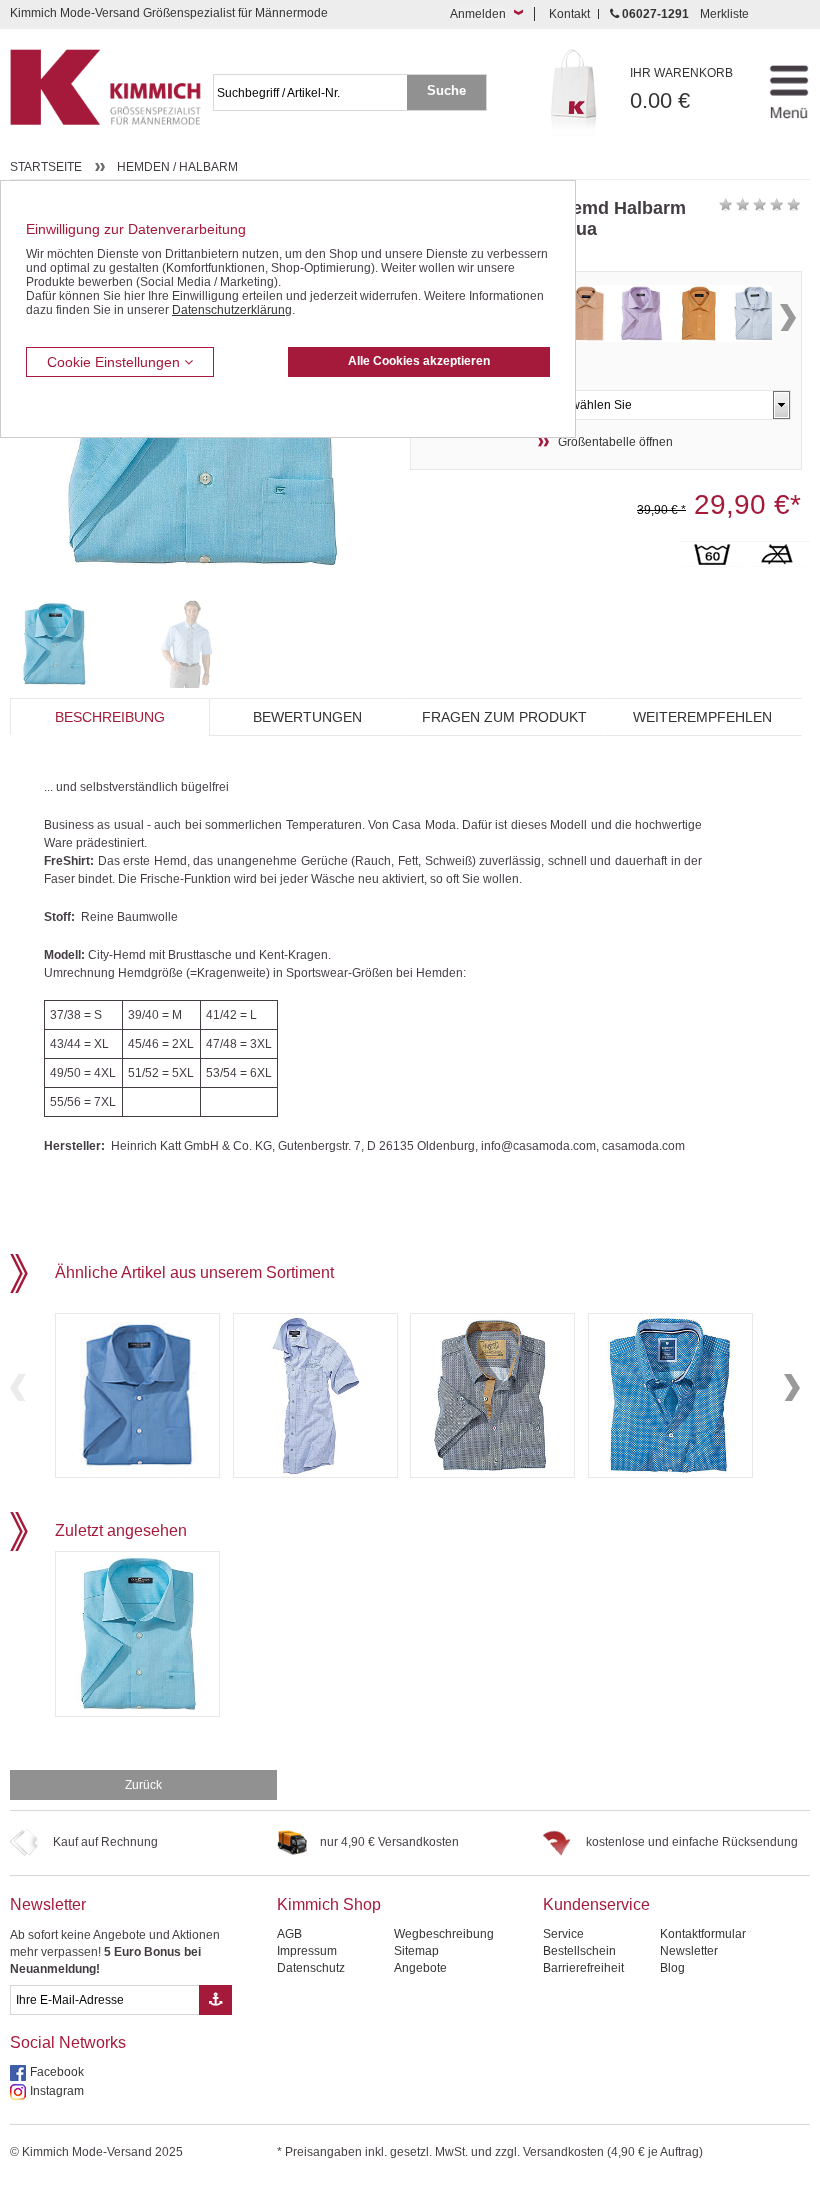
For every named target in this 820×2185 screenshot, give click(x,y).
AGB (289, 1934)
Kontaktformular (703, 1934)
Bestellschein (579, 1951)
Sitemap (416, 1951)
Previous (18, 1387)
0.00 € (681, 89)
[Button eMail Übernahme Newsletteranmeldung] (215, 2000)
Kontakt (569, 14)
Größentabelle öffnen (615, 442)
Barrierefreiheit (583, 1968)
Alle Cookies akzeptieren (419, 361)
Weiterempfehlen (702, 717)
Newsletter (48, 1904)
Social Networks (68, 2042)
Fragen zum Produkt (504, 717)
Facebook (57, 2072)
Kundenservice (596, 1904)
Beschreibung (110, 717)
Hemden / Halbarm (177, 167)
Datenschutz (311, 1968)
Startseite (46, 167)
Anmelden (478, 14)
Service (563, 1934)
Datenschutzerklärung (232, 310)
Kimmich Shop (329, 1904)
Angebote (420, 1968)
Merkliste (724, 14)
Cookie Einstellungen (115, 362)
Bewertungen (307, 717)
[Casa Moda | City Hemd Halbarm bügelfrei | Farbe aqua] (71, 644)
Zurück (143, 1785)
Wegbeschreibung (444, 1934)
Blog (672, 1968)
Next (788, 317)
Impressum (307, 1951)
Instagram (57, 2091)
